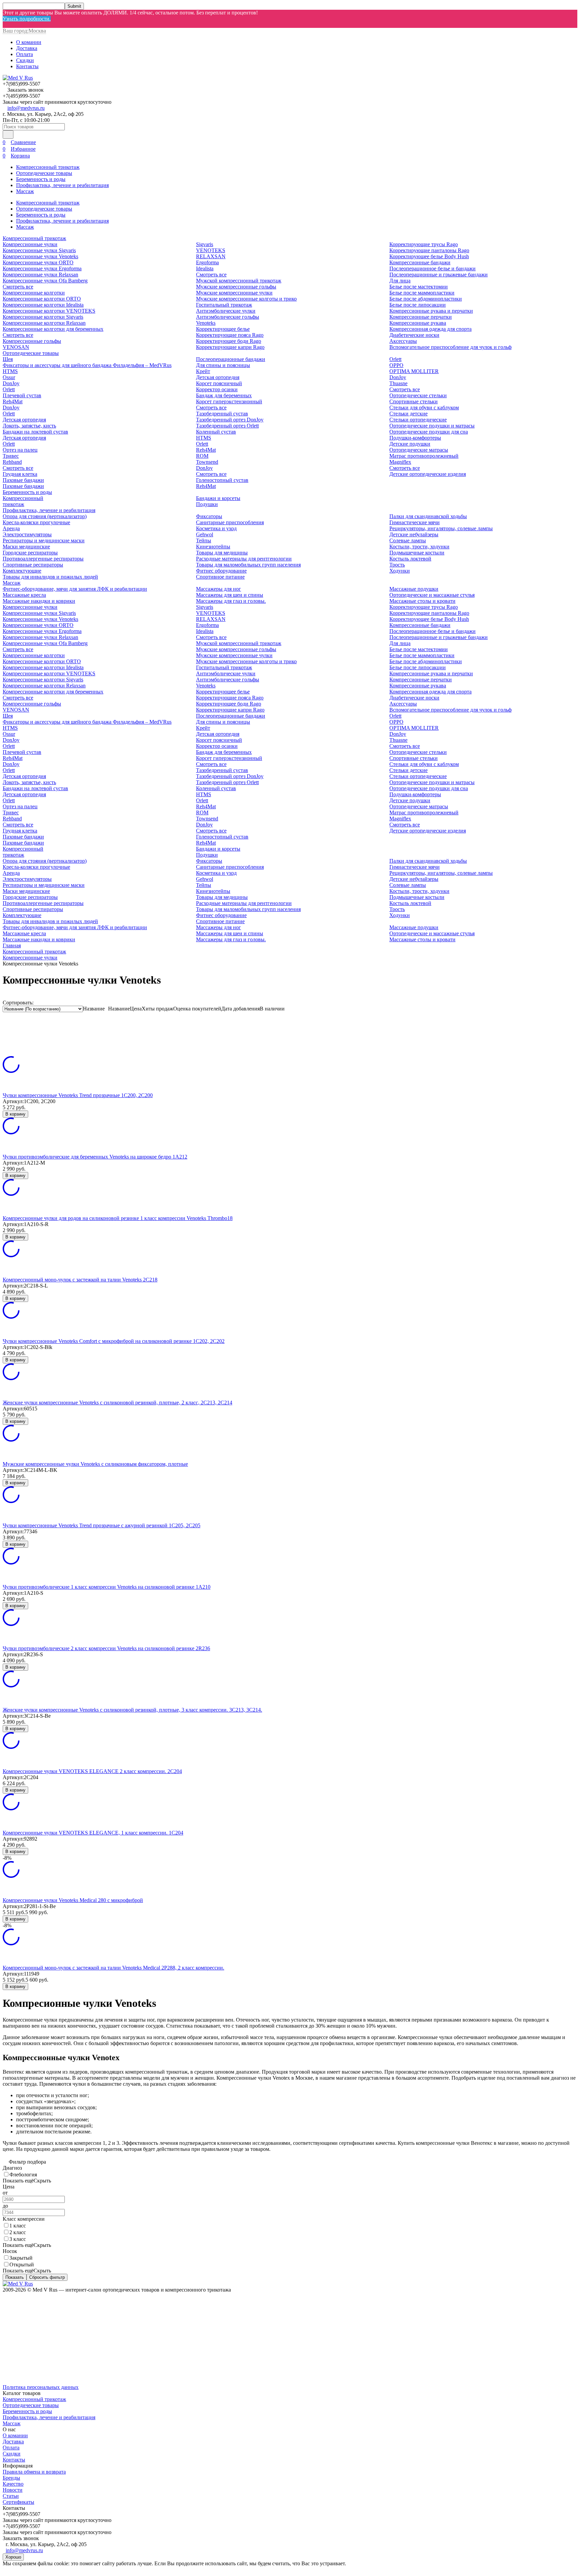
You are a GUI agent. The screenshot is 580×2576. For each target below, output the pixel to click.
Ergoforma (207, 262)
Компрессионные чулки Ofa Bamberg (45, 281)
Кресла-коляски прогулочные (36, 522)
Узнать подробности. (27, 19)
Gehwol (205, 534)
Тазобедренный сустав (222, 414)
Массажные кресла (24, 595)
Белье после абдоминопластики (426, 299)
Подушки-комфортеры (415, 438)
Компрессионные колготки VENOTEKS (49, 311)
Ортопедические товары (44, 173)
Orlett (9, 389)
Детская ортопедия (24, 420)
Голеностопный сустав (222, 480)
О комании (29, 42)
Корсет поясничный (219, 383)
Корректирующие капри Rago (230, 347)
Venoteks (206, 323)
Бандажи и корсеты (218, 498)
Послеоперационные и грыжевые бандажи (439, 275)
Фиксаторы (209, 516)
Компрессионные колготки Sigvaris (43, 317)
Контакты (27, 66)
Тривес (11, 456)
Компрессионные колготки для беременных (53, 329)
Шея (8, 359)
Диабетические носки (414, 335)
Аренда (11, 528)
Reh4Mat (13, 401)
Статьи (11, 2496)
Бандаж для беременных (224, 395)
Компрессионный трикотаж (48, 167)
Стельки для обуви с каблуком (424, 408)
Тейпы (204, 540)
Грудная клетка (20, 474)
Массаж (25, 191)
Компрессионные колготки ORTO (42, 299)
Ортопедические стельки (418, 395)
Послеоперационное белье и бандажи (432, 268)
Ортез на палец (20, 450)
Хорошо (13, 2557)
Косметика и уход (216, 528)
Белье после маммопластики (422, 293)
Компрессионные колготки (34, 293)
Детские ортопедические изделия (428, 474)
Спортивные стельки (414, 401)
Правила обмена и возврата (34, 2472)
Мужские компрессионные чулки (234, 293)
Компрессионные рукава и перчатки (431, 311)
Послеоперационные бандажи (231, 359)
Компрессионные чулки (30, 244)
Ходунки (400, 571)
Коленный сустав (216, 432)
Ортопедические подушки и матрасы (432, 426)
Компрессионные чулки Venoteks (40, 256)
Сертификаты (18, 2502)
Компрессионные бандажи (420, 262)
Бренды (11, 2478)
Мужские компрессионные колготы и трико (246, 299)
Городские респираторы (30, 553)
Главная (12, 945)
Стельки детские (408, 414)
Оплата (25, 54)
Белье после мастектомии (419, 287)
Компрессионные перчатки (421, 317)
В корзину (15, 1114)
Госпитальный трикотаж (224, 305)
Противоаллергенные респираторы (43, 559)
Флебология (23, 2175)
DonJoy (11, 383)
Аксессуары (403, 341)
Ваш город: (24, 31)
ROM (202, 456)
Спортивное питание (220, 577)
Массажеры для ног (219, 589)
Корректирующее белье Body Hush (429, 256)
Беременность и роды (41, 179)
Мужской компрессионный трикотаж (239, 281)
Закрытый (21, 2258)
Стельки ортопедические (418, 420)
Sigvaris (205, 244)
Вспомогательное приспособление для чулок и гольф (450, 347)
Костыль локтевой (410, 559)
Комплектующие (22, 571)
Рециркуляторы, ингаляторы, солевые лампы (441, 528)
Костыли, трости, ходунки (419, 547)
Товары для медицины (222, 553)
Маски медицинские (26, 547)
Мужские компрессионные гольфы (236, 287)
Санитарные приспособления (230, 522)
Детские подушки (410, 444)
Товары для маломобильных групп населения (248, 565)
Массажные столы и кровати (422, 601)
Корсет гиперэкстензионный (229, 401)
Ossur (9, 377)
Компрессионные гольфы (32, 341)
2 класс (18, 2232)
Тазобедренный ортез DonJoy (230, 420)
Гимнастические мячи (415, 522)
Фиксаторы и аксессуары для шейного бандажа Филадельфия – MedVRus (87, 365)
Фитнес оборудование (221, 571)
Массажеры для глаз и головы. (231, 601)
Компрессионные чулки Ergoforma (42, 268)
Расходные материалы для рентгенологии (244, 559)
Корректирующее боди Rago (229, 341)
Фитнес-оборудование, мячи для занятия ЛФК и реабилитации (75, 589)
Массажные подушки (414, 589)
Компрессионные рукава (418, 323)
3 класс (18, 2239)
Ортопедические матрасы (419, 450)
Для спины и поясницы (223, 365)
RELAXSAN (211, 256)
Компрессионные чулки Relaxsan (40, 275)
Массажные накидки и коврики (39, 601)
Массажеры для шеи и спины (230, 595)
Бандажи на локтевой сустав (35, 432)
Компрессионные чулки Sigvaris (39, 250)
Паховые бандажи (23, 480)
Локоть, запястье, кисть (29, 426)
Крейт (203, 371)
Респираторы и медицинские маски (44, 540)
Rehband (12, 462)
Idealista (205, 268)
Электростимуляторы (27, 534)
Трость (397, 565)
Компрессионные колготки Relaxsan (44, 323)
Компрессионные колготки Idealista (43, 305)
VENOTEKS (211, 250)
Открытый (22, 2265)
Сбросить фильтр (47, 2277)
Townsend (207, 462)
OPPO (396, 365)
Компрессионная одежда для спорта (430, 329)
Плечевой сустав (22, 395)
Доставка (27, 48)
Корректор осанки (217, 389)
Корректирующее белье (223, 329)
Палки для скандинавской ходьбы (428, 516)
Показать (15, 2277)
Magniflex (400, 462)
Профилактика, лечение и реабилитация (62, 185)
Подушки (207, 504)
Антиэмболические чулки (226, 311)
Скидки (25, 60)
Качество (13, 2484)
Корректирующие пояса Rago (230, 335)
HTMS (10, 371)
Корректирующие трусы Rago (424, 244)
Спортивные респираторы (33, 565)
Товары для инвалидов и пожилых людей (50, 577)
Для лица (400, 281)
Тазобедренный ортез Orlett (227, 426)
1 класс (18, 2226)
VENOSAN (16, 347)
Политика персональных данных (41, 2387)
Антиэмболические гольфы (228, 317)
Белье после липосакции (418, 305)
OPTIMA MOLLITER (414, 371)
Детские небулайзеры (414, 534)
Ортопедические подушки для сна (429, 432)
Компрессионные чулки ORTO (38, 262)
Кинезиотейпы (213, 547)
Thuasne (398, 383)
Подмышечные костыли (417, 553)
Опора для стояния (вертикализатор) (45, 516)
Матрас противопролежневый (424, 456)
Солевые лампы (408, 540)
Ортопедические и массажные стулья (432, 595)
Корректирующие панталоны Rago (429, 250)
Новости (13, 2490)
